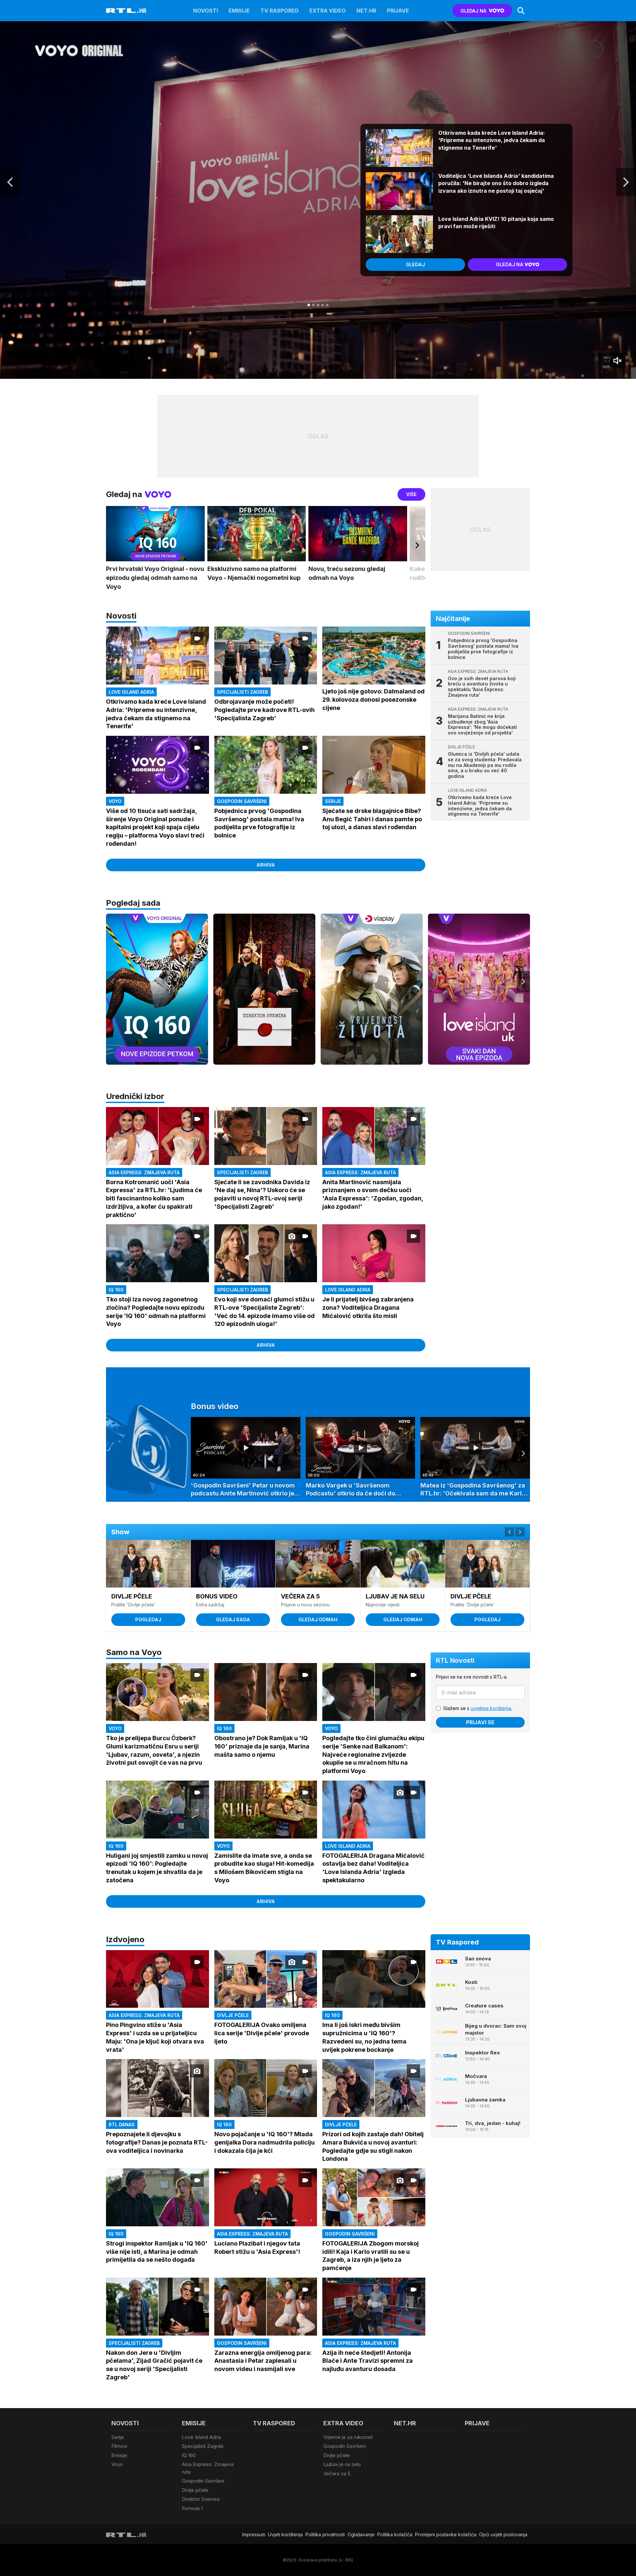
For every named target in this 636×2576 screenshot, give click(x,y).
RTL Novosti (455, 1660)
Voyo (117, 2464)
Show (120, 1532)
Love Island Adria (201, 2437)
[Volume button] (618, 361)
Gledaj (415, 264)
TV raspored (280, 11)
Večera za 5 (337, 2474)
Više (411, 494)
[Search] (521, 11)
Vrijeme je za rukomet (348, 2437)
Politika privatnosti (325, 2534)
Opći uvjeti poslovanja (503, 2534)
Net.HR (366, 11)
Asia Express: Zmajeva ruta (208, 2468)
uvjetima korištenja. (491, 1708)
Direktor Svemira (201, 2499)
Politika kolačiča (395, 2534)
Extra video (328, 11)
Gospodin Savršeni (203, 2481)
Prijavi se (480, 1722)
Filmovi (119, 2446)
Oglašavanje (361, 2534)
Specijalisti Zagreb (203, 2446)
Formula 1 (192, 2508)
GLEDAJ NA (473, 11)
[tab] (309, 305)
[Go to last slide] (10, 182)
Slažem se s (478, 1708)
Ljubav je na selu (342, 2464)
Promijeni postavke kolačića (446, 2534)
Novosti (206, 11)
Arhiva (266, 865)
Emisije (239, 11)
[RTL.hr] (126, 11)
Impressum (254, 2534)
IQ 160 (189, 2455)
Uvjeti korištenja (285, 2534)
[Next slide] (626, 182)
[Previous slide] (113, 982)
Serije (118, 2437)
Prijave (398, 11)
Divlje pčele (195, 2490)
